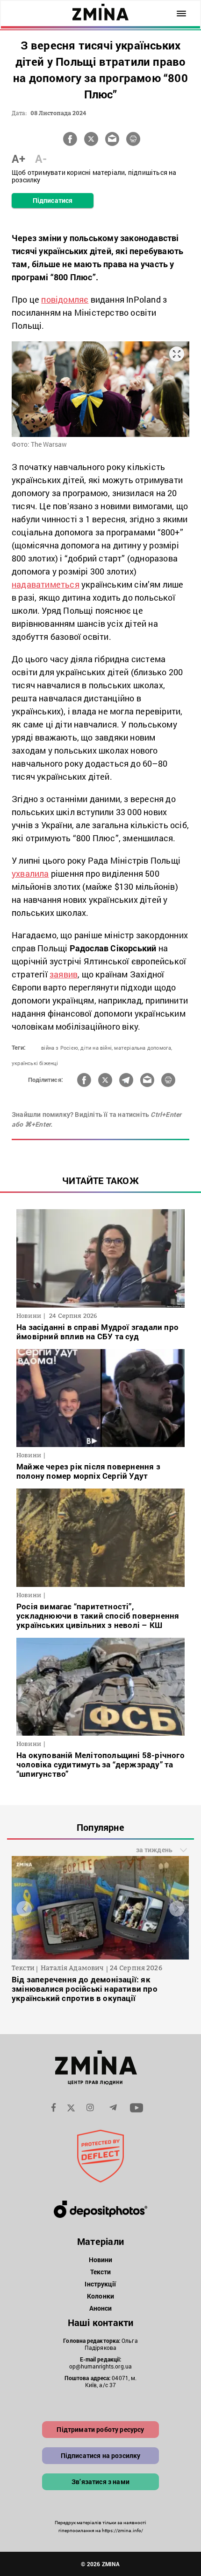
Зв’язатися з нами (100, 2482)
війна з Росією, (60, 1048)
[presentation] (24, 1908)
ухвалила (30, 873)
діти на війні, (97, 1048)
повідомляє (65, 299)
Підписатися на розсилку (101, 2455)
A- (41, 159)
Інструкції (100, 2284)
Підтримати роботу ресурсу (100, 2429)
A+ (18, 159)
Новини (101, 2260)
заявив (64, 974)
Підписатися (53, 200)
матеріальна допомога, (143, 1048)
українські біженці (35, 1063)
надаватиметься (46, 584)
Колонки (100, 2296)
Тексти (101, 2272)
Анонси (101, 2308)
